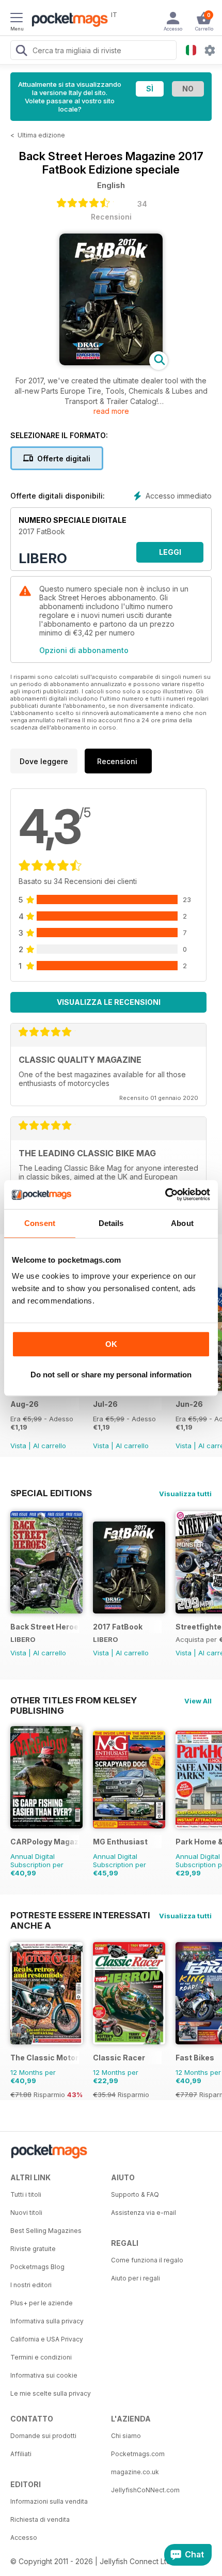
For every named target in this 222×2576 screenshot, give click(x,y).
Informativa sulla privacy (47, 2321)
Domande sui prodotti (43, 2436)
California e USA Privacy (47, 2339)
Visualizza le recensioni (109, 1002)
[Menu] (17, 19)
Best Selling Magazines (46, 2231)
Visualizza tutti (185, 1494)
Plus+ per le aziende (42, 2303)
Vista (18, 1446)
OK (111, 1344)
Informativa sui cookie (44, 2375)
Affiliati (21, 2454)
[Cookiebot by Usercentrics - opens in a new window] (165, 1194)
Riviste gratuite (33, 2249)
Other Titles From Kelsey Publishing (74, 1700)
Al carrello (50, 1446)
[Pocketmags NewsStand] (67, 21)
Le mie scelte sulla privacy (51, 2393)
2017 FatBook (118, 1627)
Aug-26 (25, 1404)
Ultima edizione (41, 135)
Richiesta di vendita (40, 2519)
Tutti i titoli (26, 2194)
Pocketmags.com (138, 2454)
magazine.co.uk (135, 2472)
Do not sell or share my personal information (111, 1375)
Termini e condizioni (41, 2357)
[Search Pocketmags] (21, 52)
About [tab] (182, 1223)
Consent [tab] (40, 1223)
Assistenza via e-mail (144, 2213)
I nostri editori (31, 2285)
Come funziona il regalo (147, 2260)
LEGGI (170, 552)
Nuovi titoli (26, 2213)
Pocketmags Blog (37, 2267)
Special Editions (51, 1493)
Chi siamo (126, 2436)
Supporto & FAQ (135, 2194)
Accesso (24, 2538)
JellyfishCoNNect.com (145, 2490)
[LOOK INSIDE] (111, 362)
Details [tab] (111, 1223)
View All (198, 1701)
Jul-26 (105, 1404)
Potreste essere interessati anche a (80, 1915)
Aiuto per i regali (136, 2278)
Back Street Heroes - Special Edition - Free (45, 1627)
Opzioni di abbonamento (84, 650)
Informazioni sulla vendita (49, 2501)
